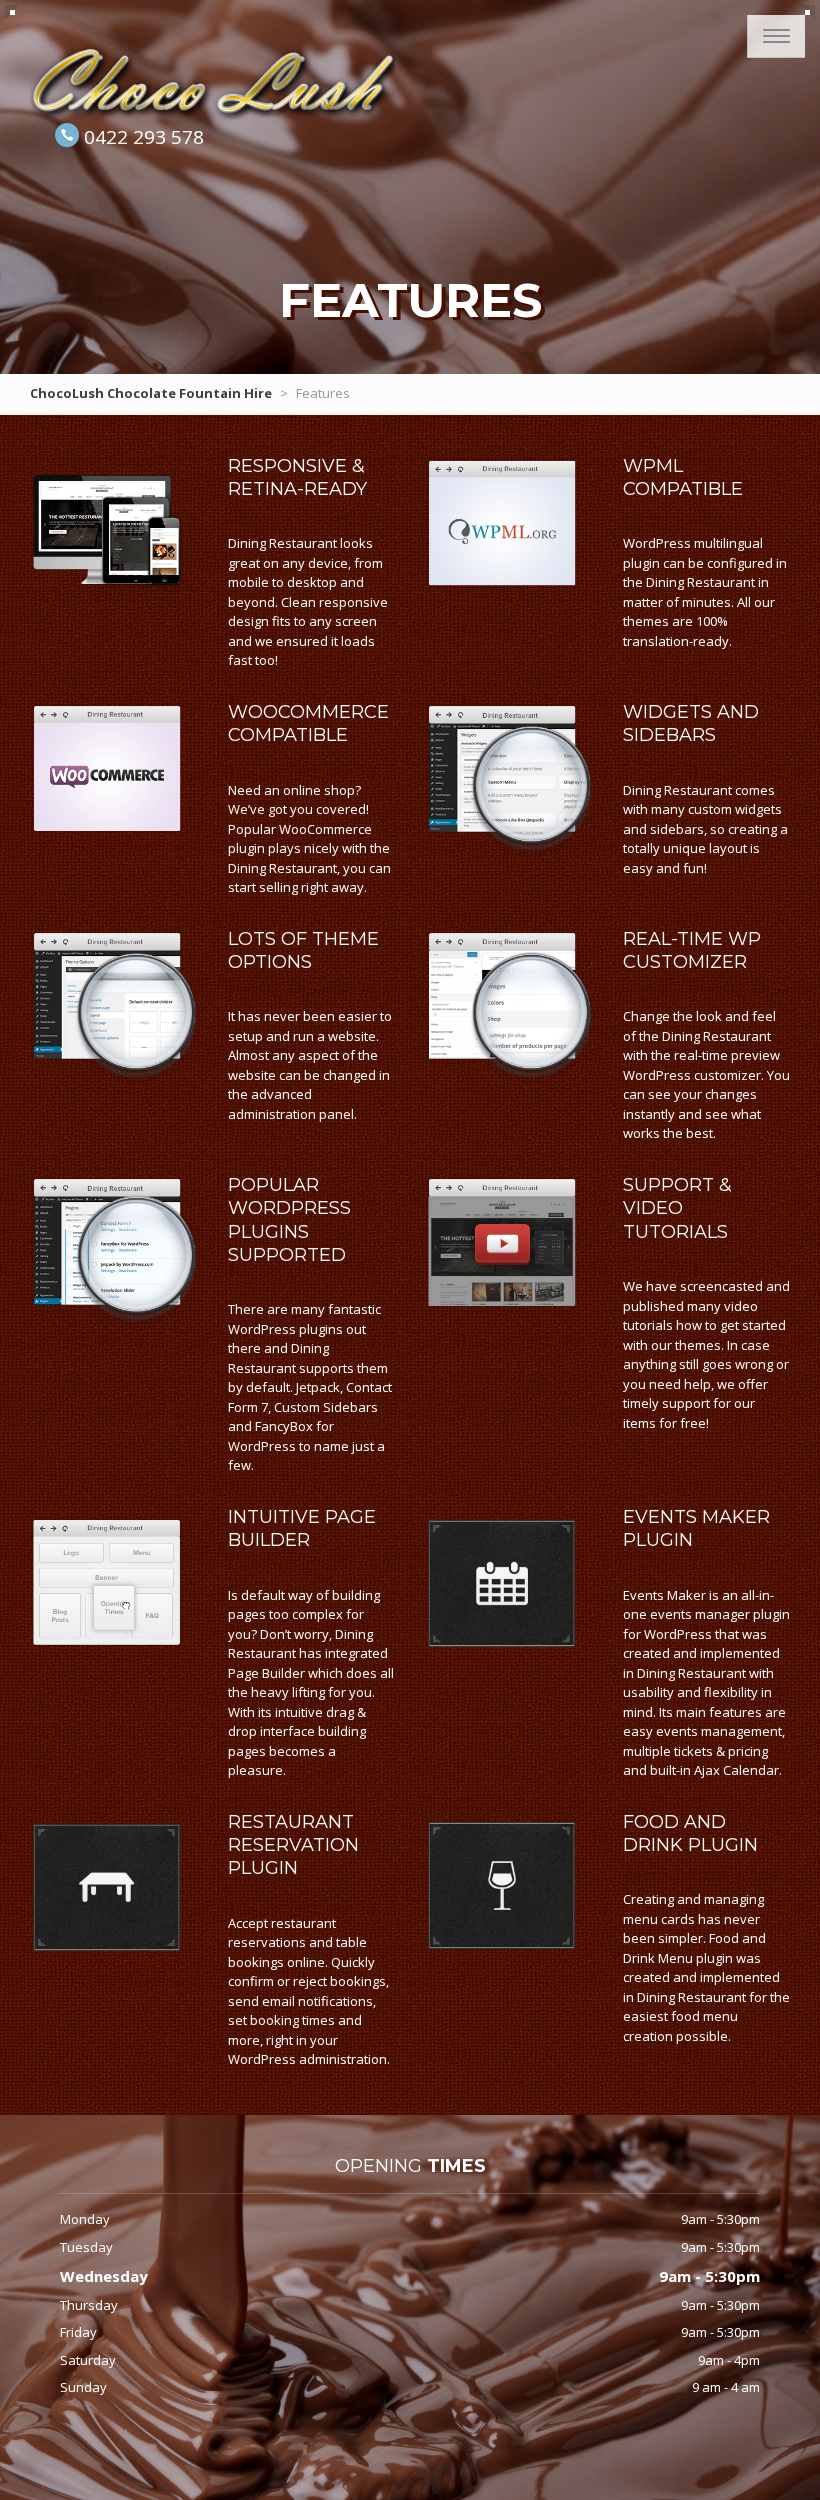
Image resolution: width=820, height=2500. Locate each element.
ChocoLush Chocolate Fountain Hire (151, 393)
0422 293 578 (144, 137)
